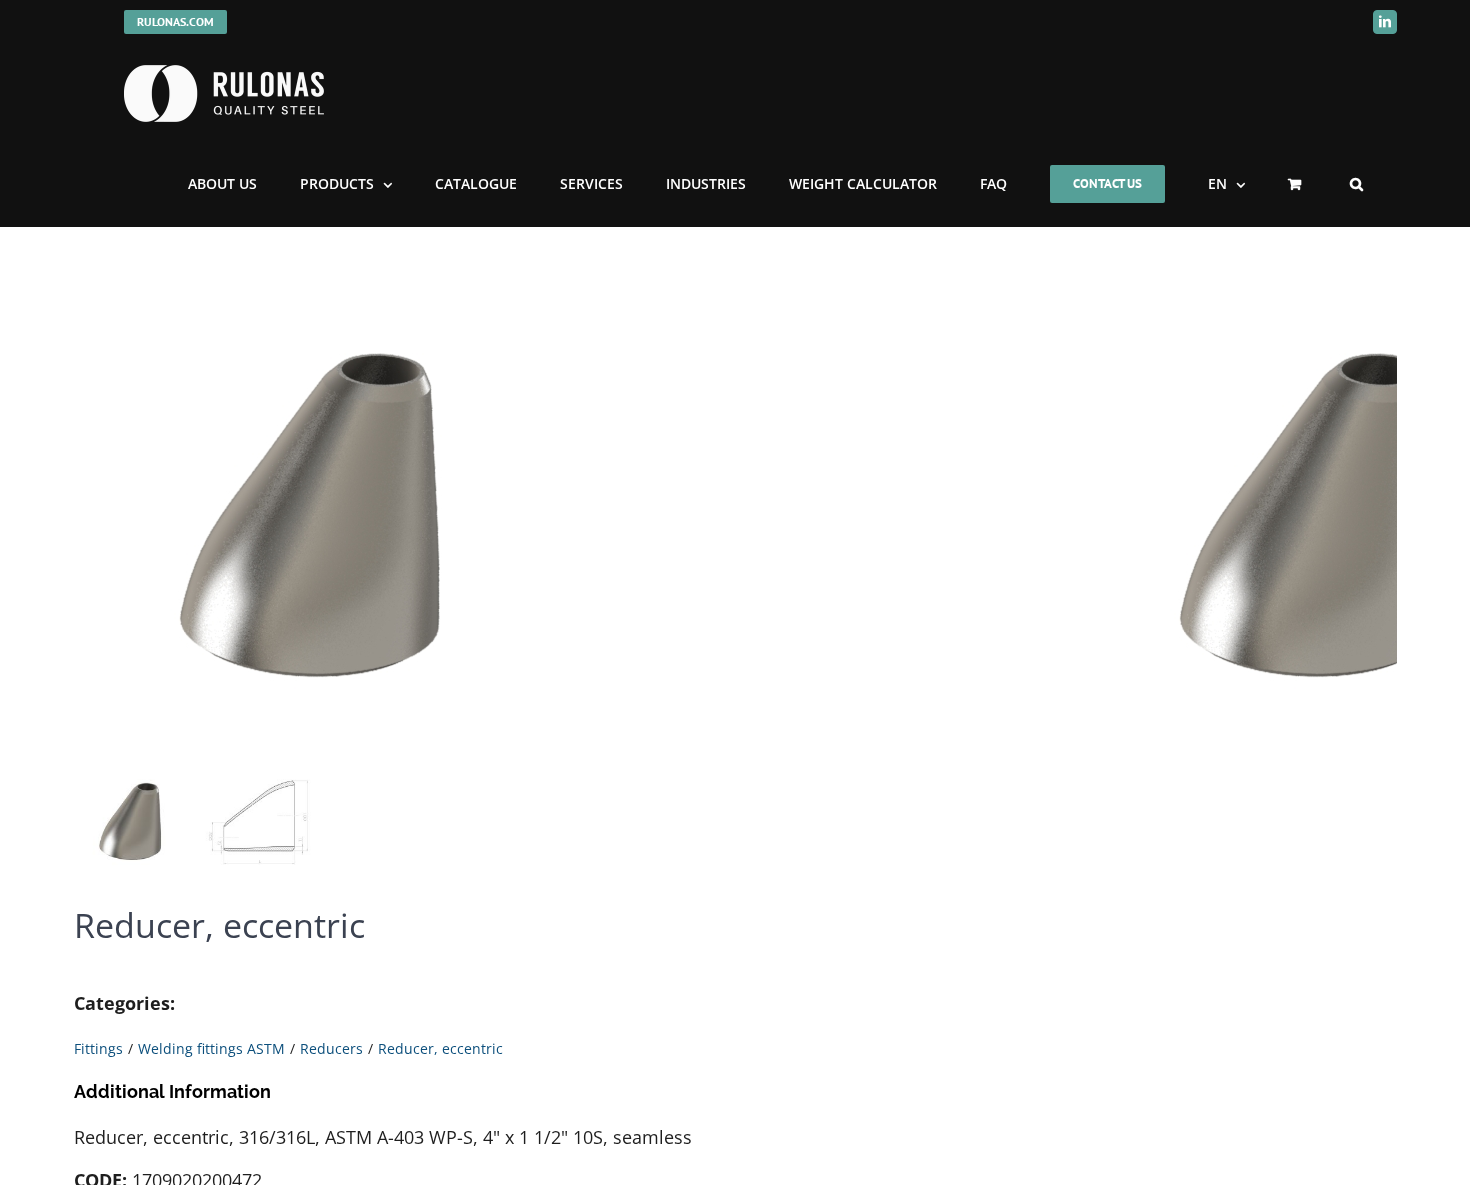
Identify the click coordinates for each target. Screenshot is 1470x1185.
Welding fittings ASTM (211, 1048)
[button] (1356, 184)
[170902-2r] (324, 507)
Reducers (331, 1048)
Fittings (98, 1048)
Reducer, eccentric (440, 1048)
